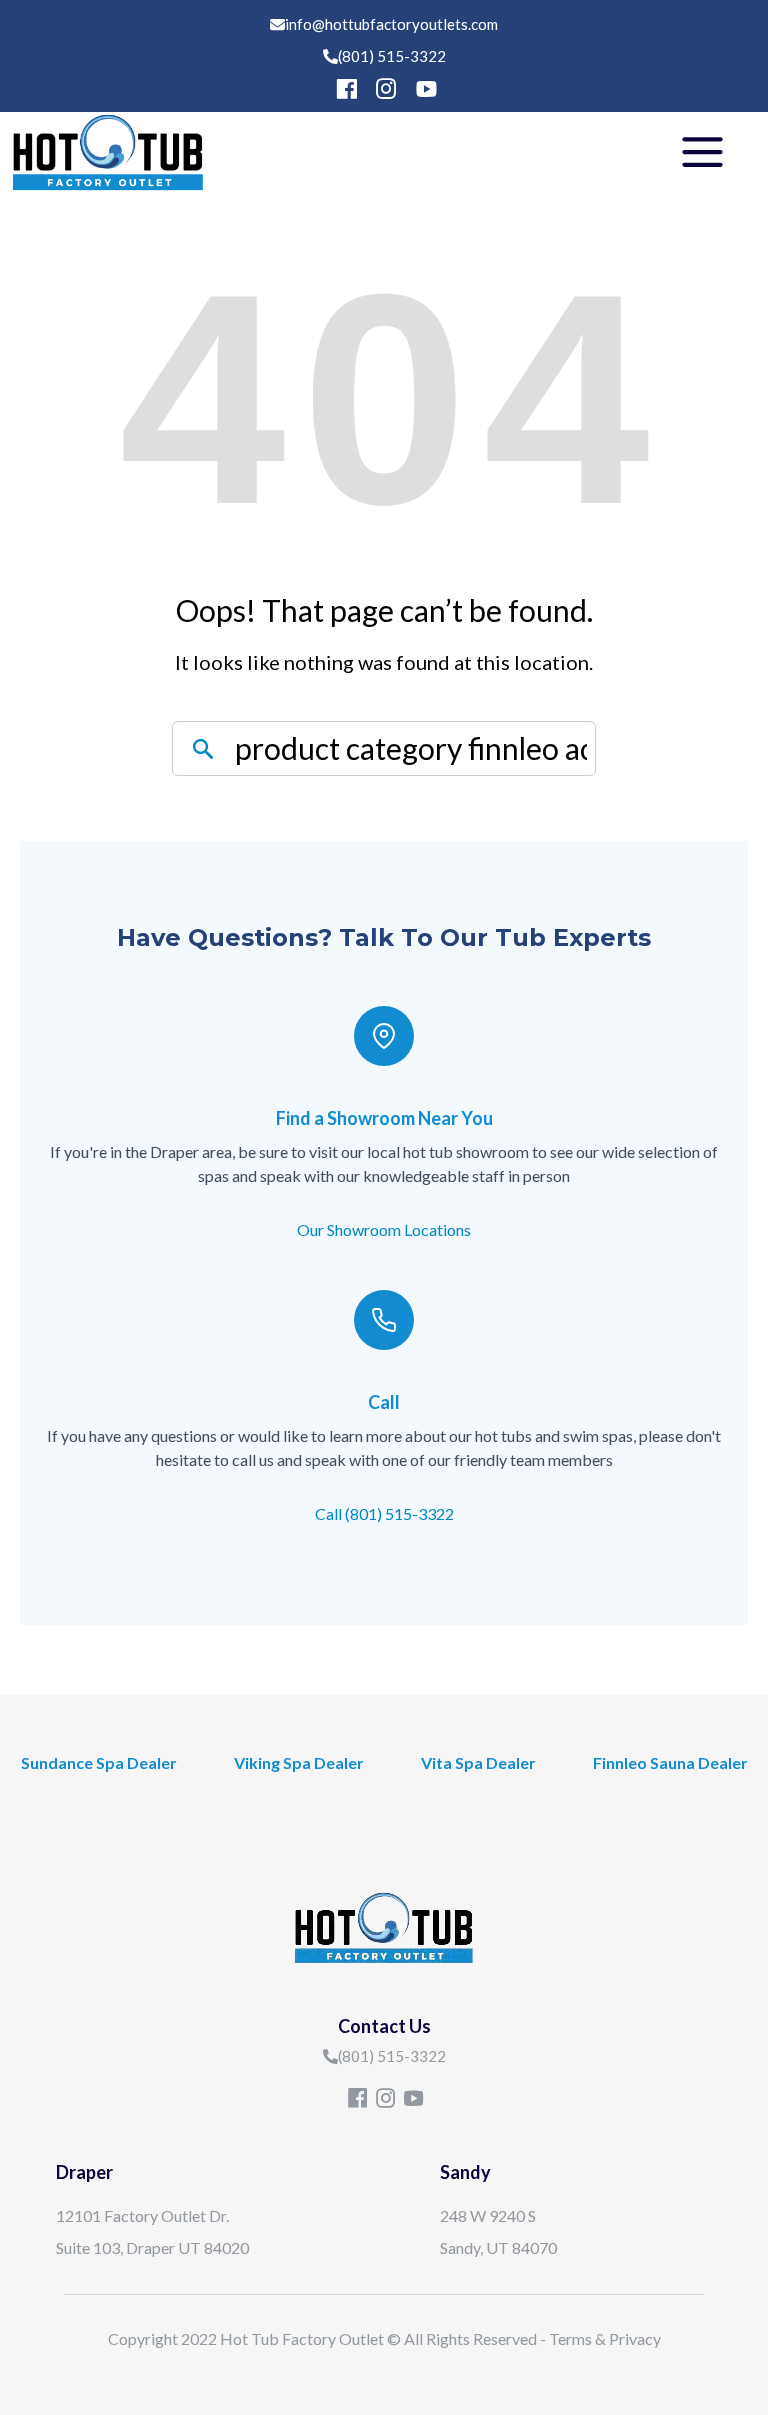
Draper (84, 2172)
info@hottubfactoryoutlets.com (391, 24)
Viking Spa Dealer (299, 1762)
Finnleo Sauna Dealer (670, 1762)
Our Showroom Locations (384, 1229)
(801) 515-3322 (392, 56)
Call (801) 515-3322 (384, 1513)
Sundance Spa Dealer (99, 1762)
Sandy (465, 2172)
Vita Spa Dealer (478, 1762)
